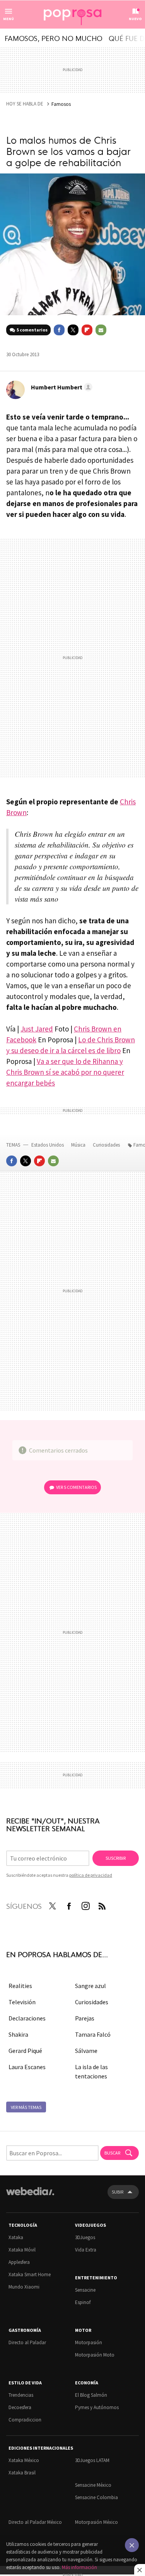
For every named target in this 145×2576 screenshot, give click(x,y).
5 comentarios (32, 330)
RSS (102, 1905)
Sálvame (86, 2051)
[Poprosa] (73, 15)
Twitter (73, 330)
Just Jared (37, 1029)
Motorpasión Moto (95, 2355)
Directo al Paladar (27, 2342)
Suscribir (116, 1858)
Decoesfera (20, 2407)
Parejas (85, 2018)
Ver (76, 1487)
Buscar (113, 2153)
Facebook (59, 330)
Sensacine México (93, 2485)
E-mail (101, 330)
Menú (9, 19)
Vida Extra (86, 2250)
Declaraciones (27, 2018)
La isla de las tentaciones (91, 2071)
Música (79, 1145)
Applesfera (19, 2262)
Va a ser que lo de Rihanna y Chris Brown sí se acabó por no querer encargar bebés (65, 1072)
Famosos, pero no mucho (54, 38)
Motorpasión (89, 2342)
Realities (20, 1986)
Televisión (22, 2002)
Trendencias (21, 2395)
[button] (61, 387)
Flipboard (87, 330)
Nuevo (135, 19)
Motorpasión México (96, 2522)
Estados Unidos (48, 1145)
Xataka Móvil (22, 2250)
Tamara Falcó (93, 2034)
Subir (118, 2192)
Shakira (18, 2034)
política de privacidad (91, 1875)
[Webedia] (30, 2196)
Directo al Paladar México (35, 2522)
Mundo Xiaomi (24, 2287)
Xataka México (24, 2460)
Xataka (16, 2237)
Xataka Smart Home (30, 2274)
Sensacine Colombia (96, 2497)
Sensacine (85, 2290)
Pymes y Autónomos (97, 2407)
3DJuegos (85, 2237)
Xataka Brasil (22, 2473)
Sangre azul (90, 1986)
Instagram (85, 1905)
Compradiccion (25, 2420)
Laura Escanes (27, 2067)
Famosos (61, 104)
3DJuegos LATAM (92, 2460)
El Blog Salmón (91, 2395)
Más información (79, 2567)
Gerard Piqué (25, 2051)
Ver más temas (26, 2107)
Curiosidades (107, 1145)
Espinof (83, 2302)
